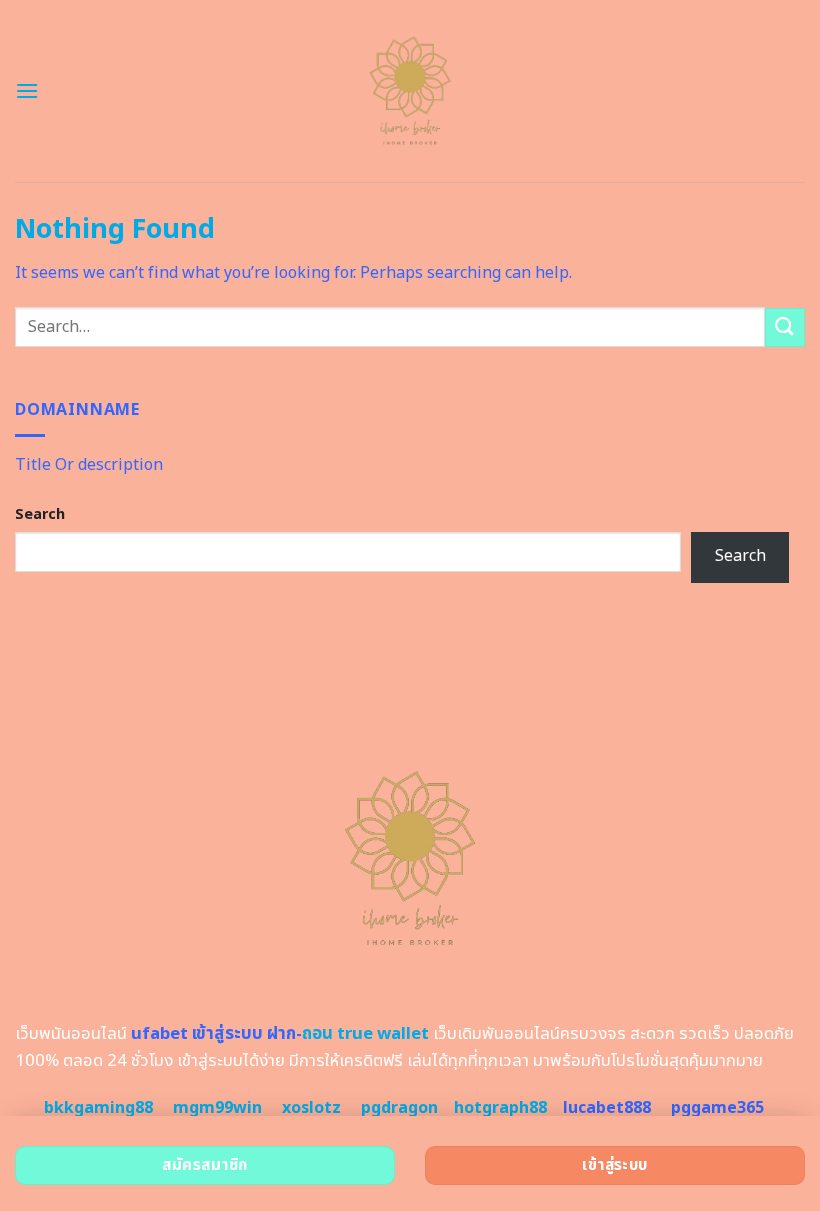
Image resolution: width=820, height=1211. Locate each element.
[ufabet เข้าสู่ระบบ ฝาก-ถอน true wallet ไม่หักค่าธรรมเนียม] (410, 91)
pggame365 (717, 1108)
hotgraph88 (500, 1108)
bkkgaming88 (98, 1108)
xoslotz (311, 1108)
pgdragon (399, 1108)
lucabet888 (607, 1108)
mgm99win (217, 1108)
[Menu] (27, 90)
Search (40, 514)
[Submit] (785, 327)
